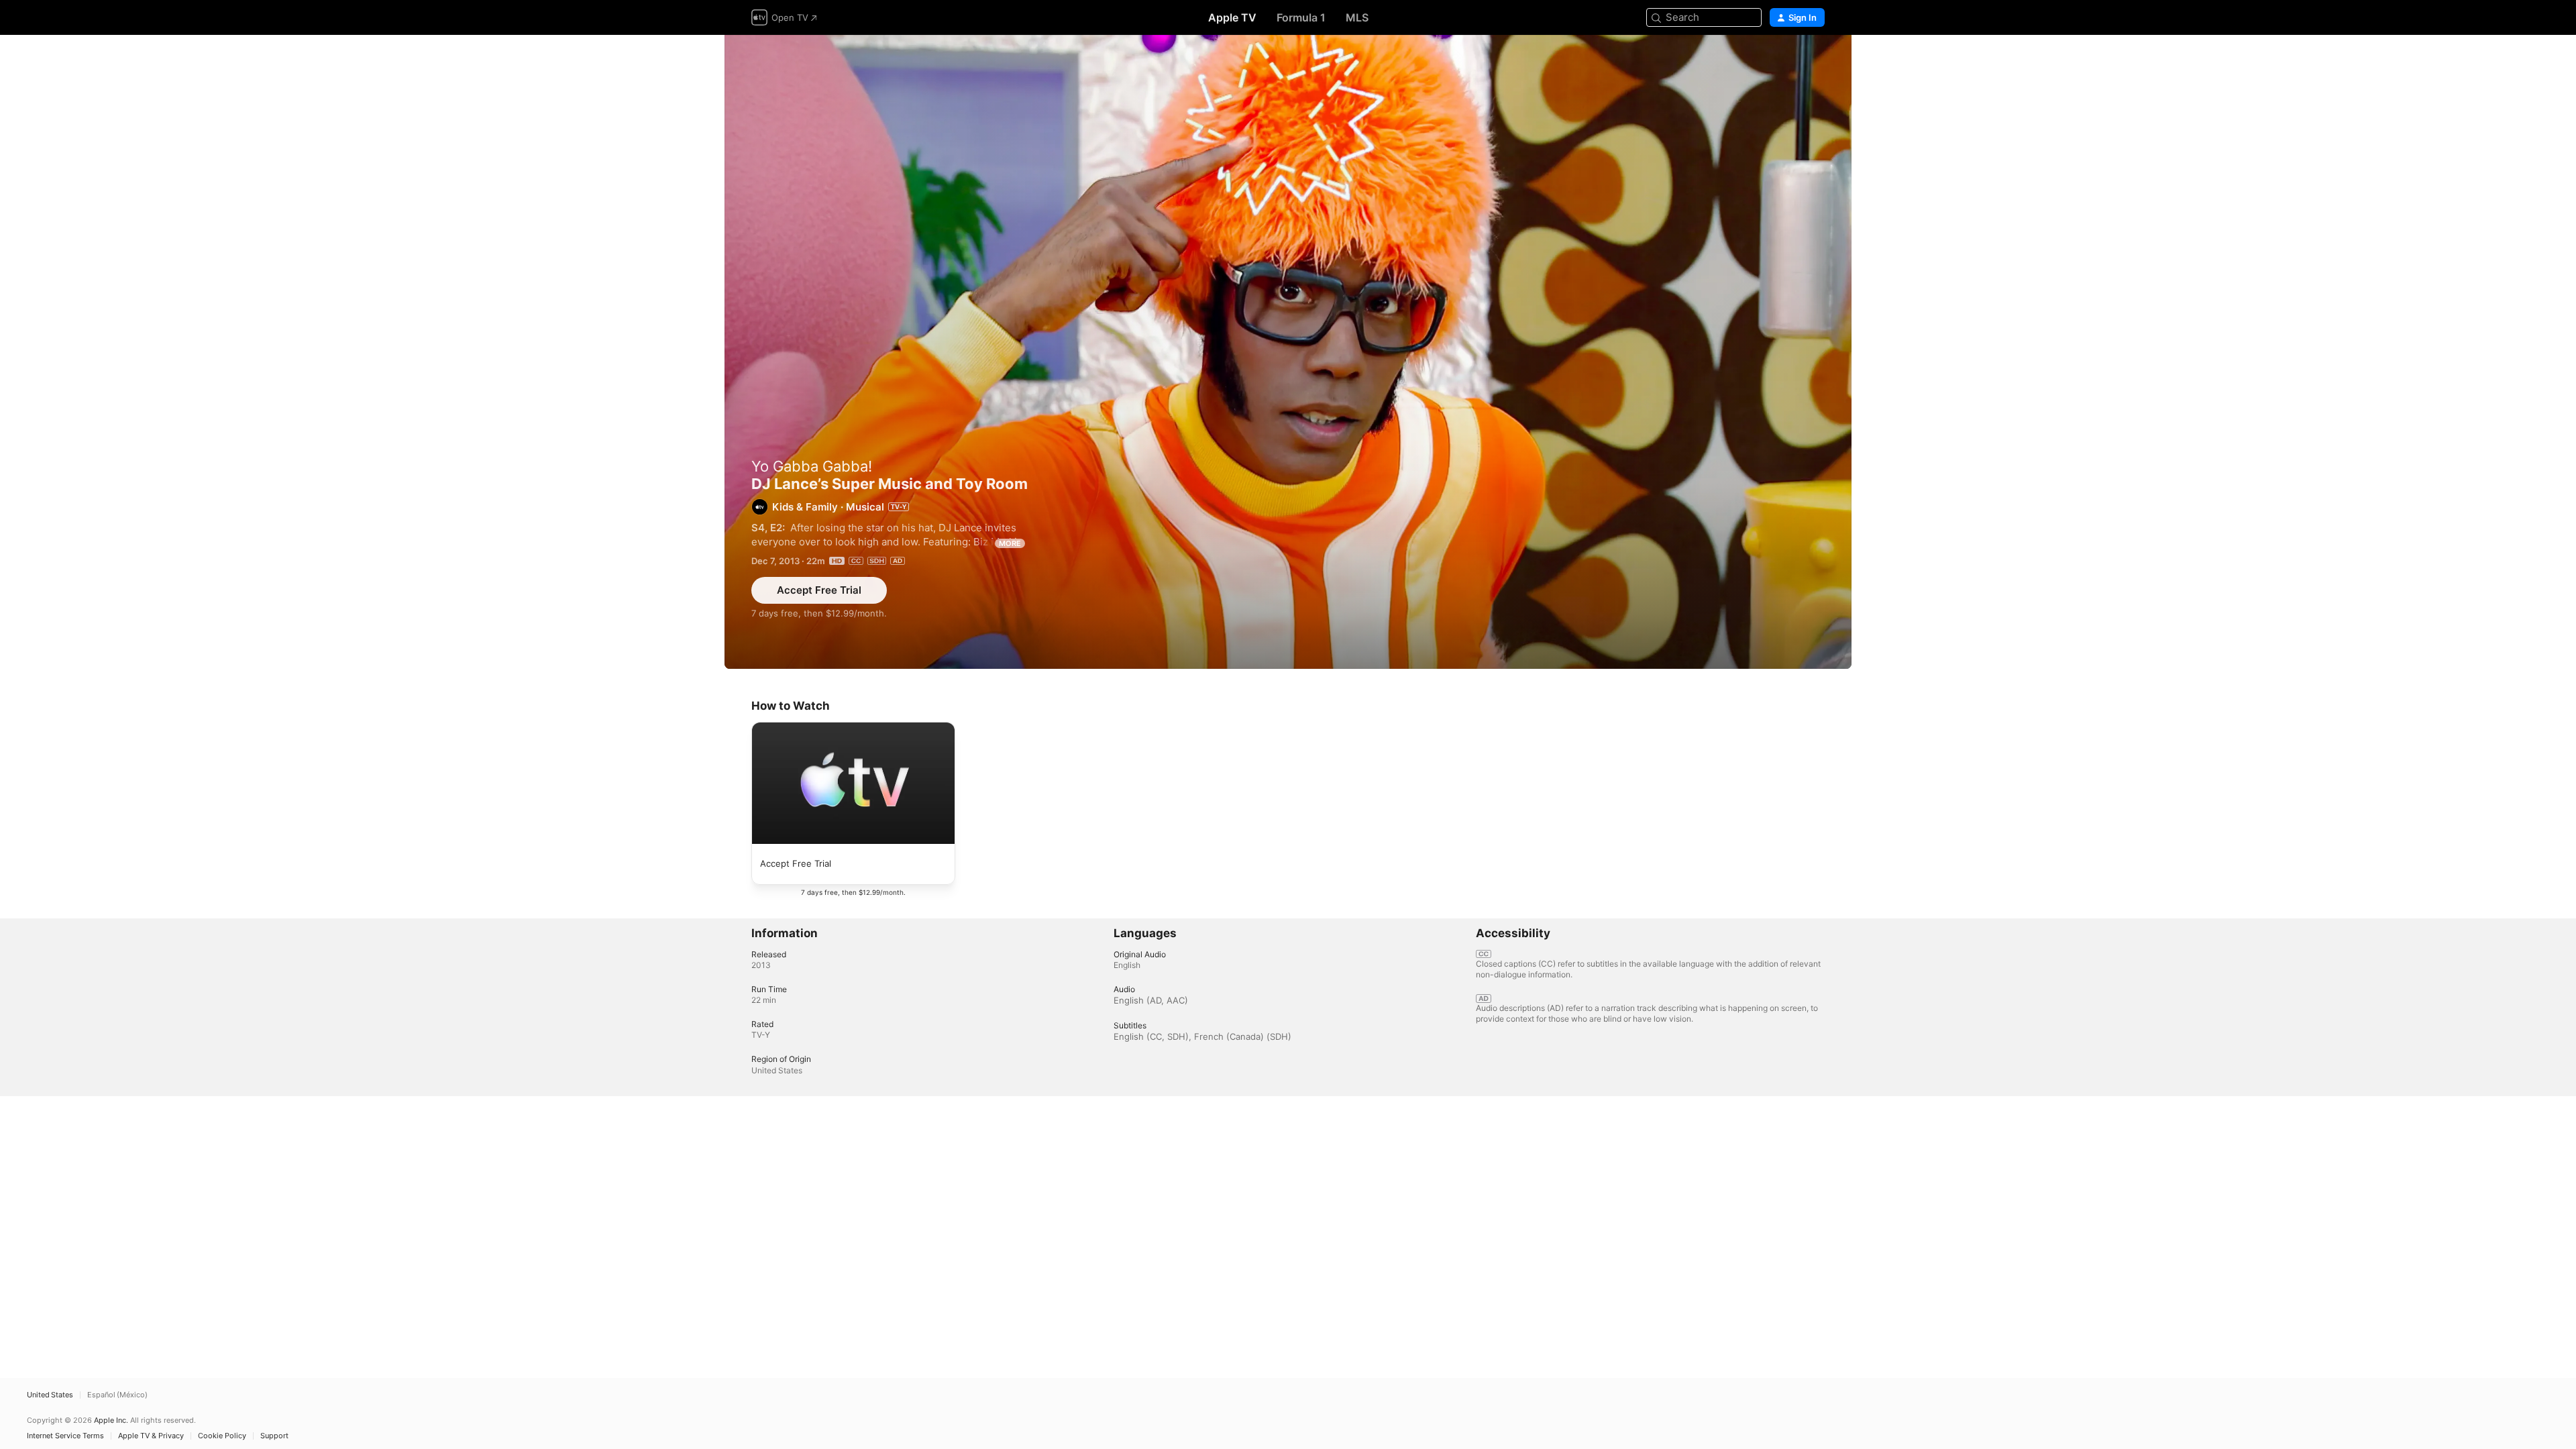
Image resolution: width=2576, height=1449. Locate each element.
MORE (1010, 543)
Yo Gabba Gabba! (812, 466)
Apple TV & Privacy (151, 1436)
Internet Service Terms (65, 1436)
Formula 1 (1301, 17)
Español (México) (117, 1395)
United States (50, 1395)
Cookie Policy (222, 1436)
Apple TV (1232, 17)
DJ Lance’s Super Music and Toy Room (1288, 352)
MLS (1357, 17)
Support (274, 1436)
